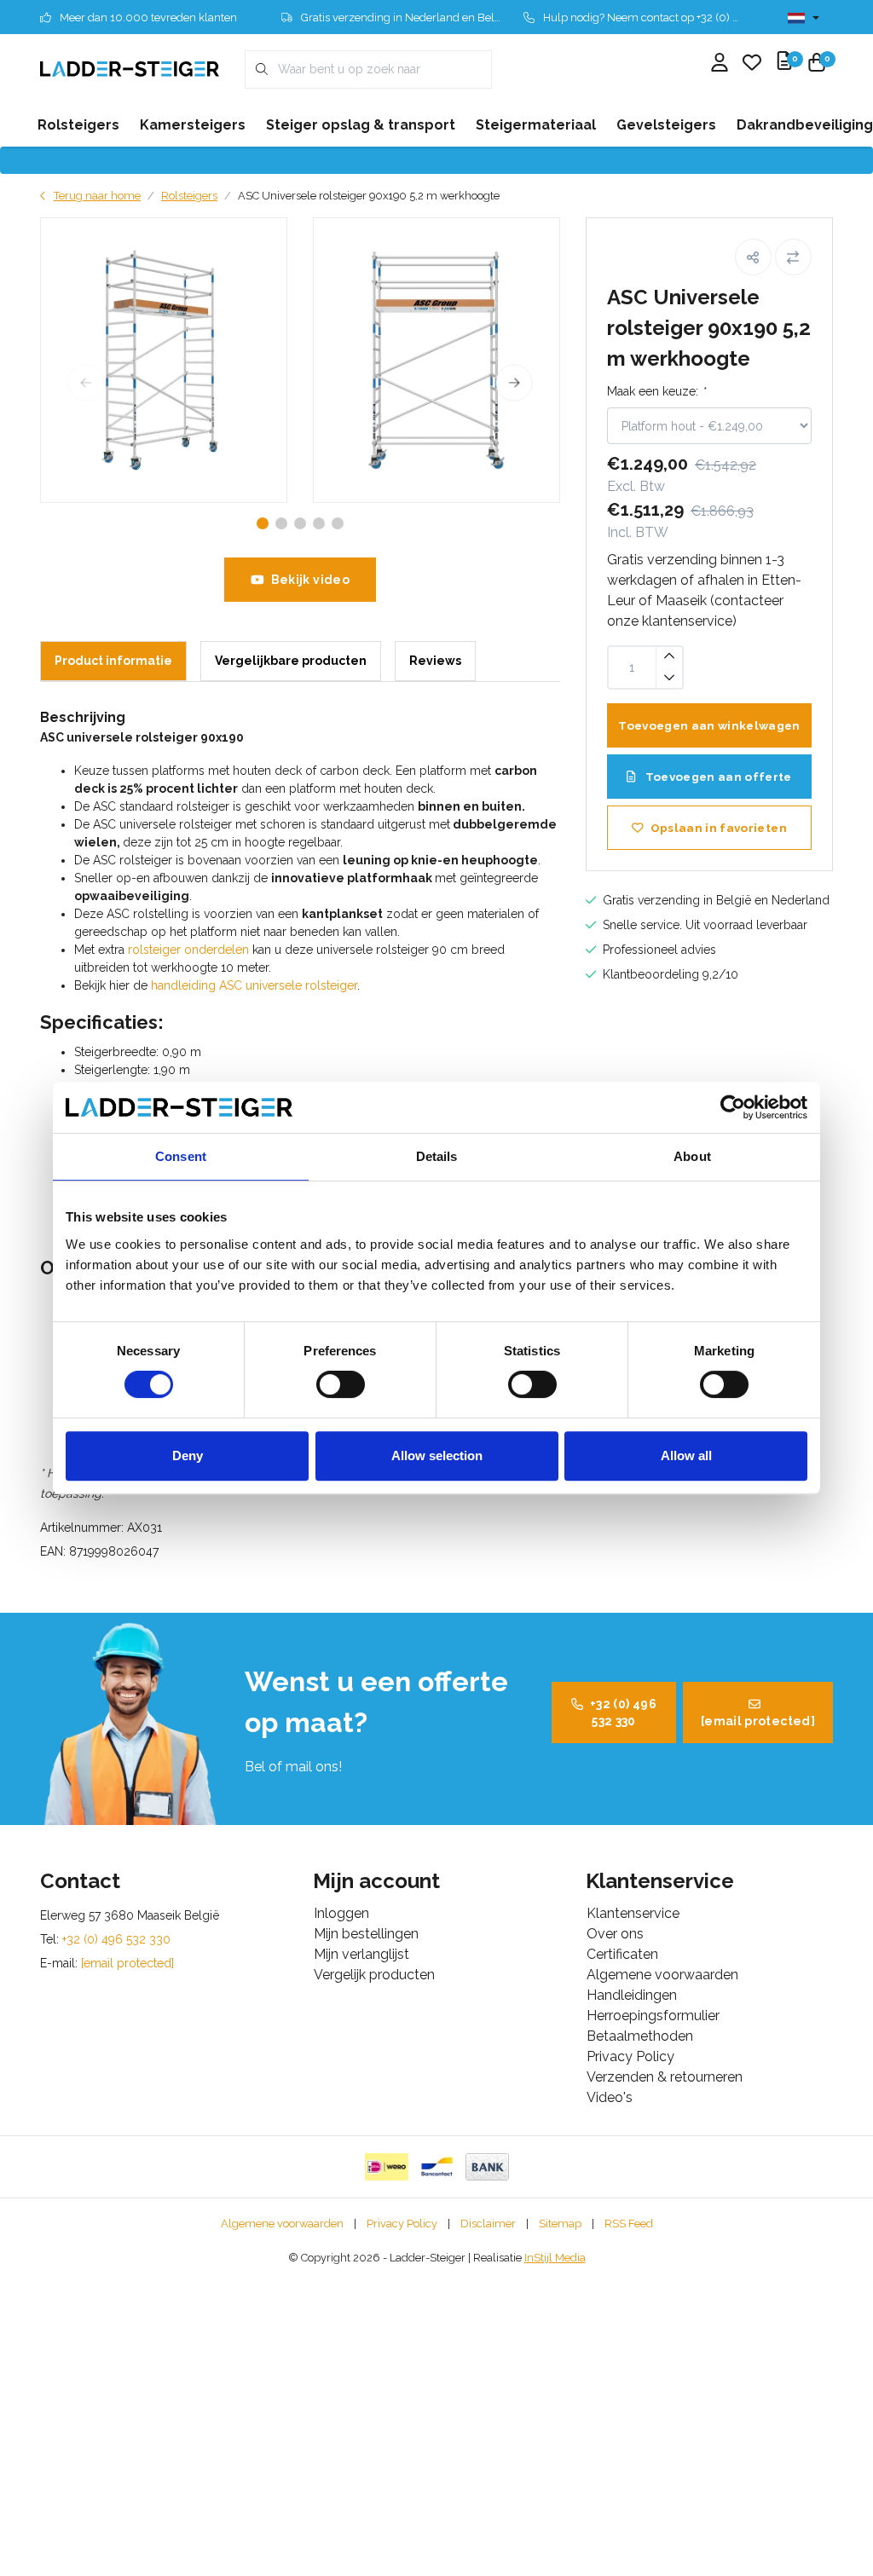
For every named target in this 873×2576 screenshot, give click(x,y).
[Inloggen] (720, 64)
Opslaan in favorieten (719, 828)
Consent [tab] (181, 1156)
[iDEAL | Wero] (387, 2167)
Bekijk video (310, 580)
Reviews (435, 661)
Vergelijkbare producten (291, 661)
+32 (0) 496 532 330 (623, 1713)
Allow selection (437, 1455)
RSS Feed (629, 2224)
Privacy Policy (402, 2224)
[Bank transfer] (487, 2167)
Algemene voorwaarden (282, 2224)
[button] (753, 257)
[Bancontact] (437, 2167)
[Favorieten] (752, 64)
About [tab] (692, 1156)
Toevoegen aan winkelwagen (709, 725)
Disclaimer (488, 2224)
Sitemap (560, 2224)
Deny (188, 1455)
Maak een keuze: (656, 391)
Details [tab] (437, 1156)
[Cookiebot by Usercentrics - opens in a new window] (733, 1107)
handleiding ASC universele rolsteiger (254, 985)
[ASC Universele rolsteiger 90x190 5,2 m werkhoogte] (164, 360)
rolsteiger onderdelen (188, 950)
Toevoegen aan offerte (717, 777)
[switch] (341, 1384)
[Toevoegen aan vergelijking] (793, 257)
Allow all (686, 1455)
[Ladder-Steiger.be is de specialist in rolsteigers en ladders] (130, 69)
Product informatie (113, 661)
